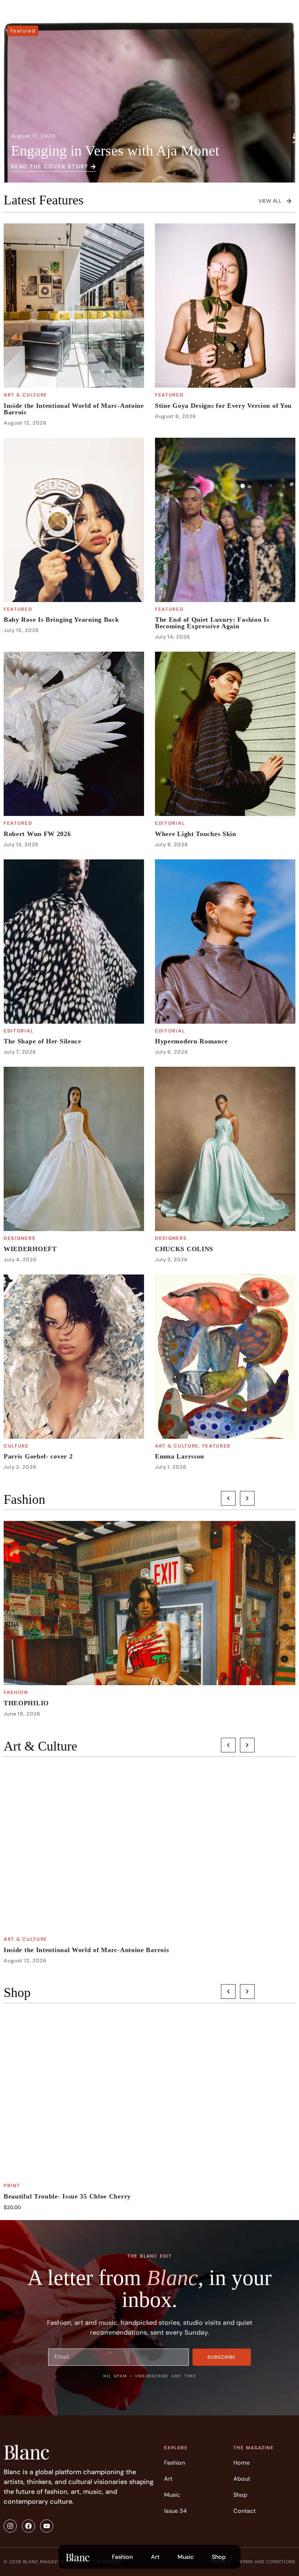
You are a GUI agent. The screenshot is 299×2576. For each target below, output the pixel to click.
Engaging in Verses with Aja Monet (115, 151)
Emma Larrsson (180, 1456)
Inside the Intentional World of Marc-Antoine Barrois (74, 409)
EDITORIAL (170, 823)
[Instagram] (10, 2526)
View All (270, 201)
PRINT (12, 2186)
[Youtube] (47, 2526)
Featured (23, 31)
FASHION (16, 1692)
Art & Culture (26, 395)
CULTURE (16, 1446)
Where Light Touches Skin (196, 834)
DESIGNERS (20, 1238)
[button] (228, 1498)
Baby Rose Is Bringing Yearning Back (61, 620)
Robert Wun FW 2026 (37, 834)
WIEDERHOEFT (30, 1249)
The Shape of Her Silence (42, 1041)
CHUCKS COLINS (184, 1249)
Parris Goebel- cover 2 (38, 1456)
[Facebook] (28, 2526)
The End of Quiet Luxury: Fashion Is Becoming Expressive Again (212, 623)
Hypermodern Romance (191, 1041)
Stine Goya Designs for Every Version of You (223, 406)
